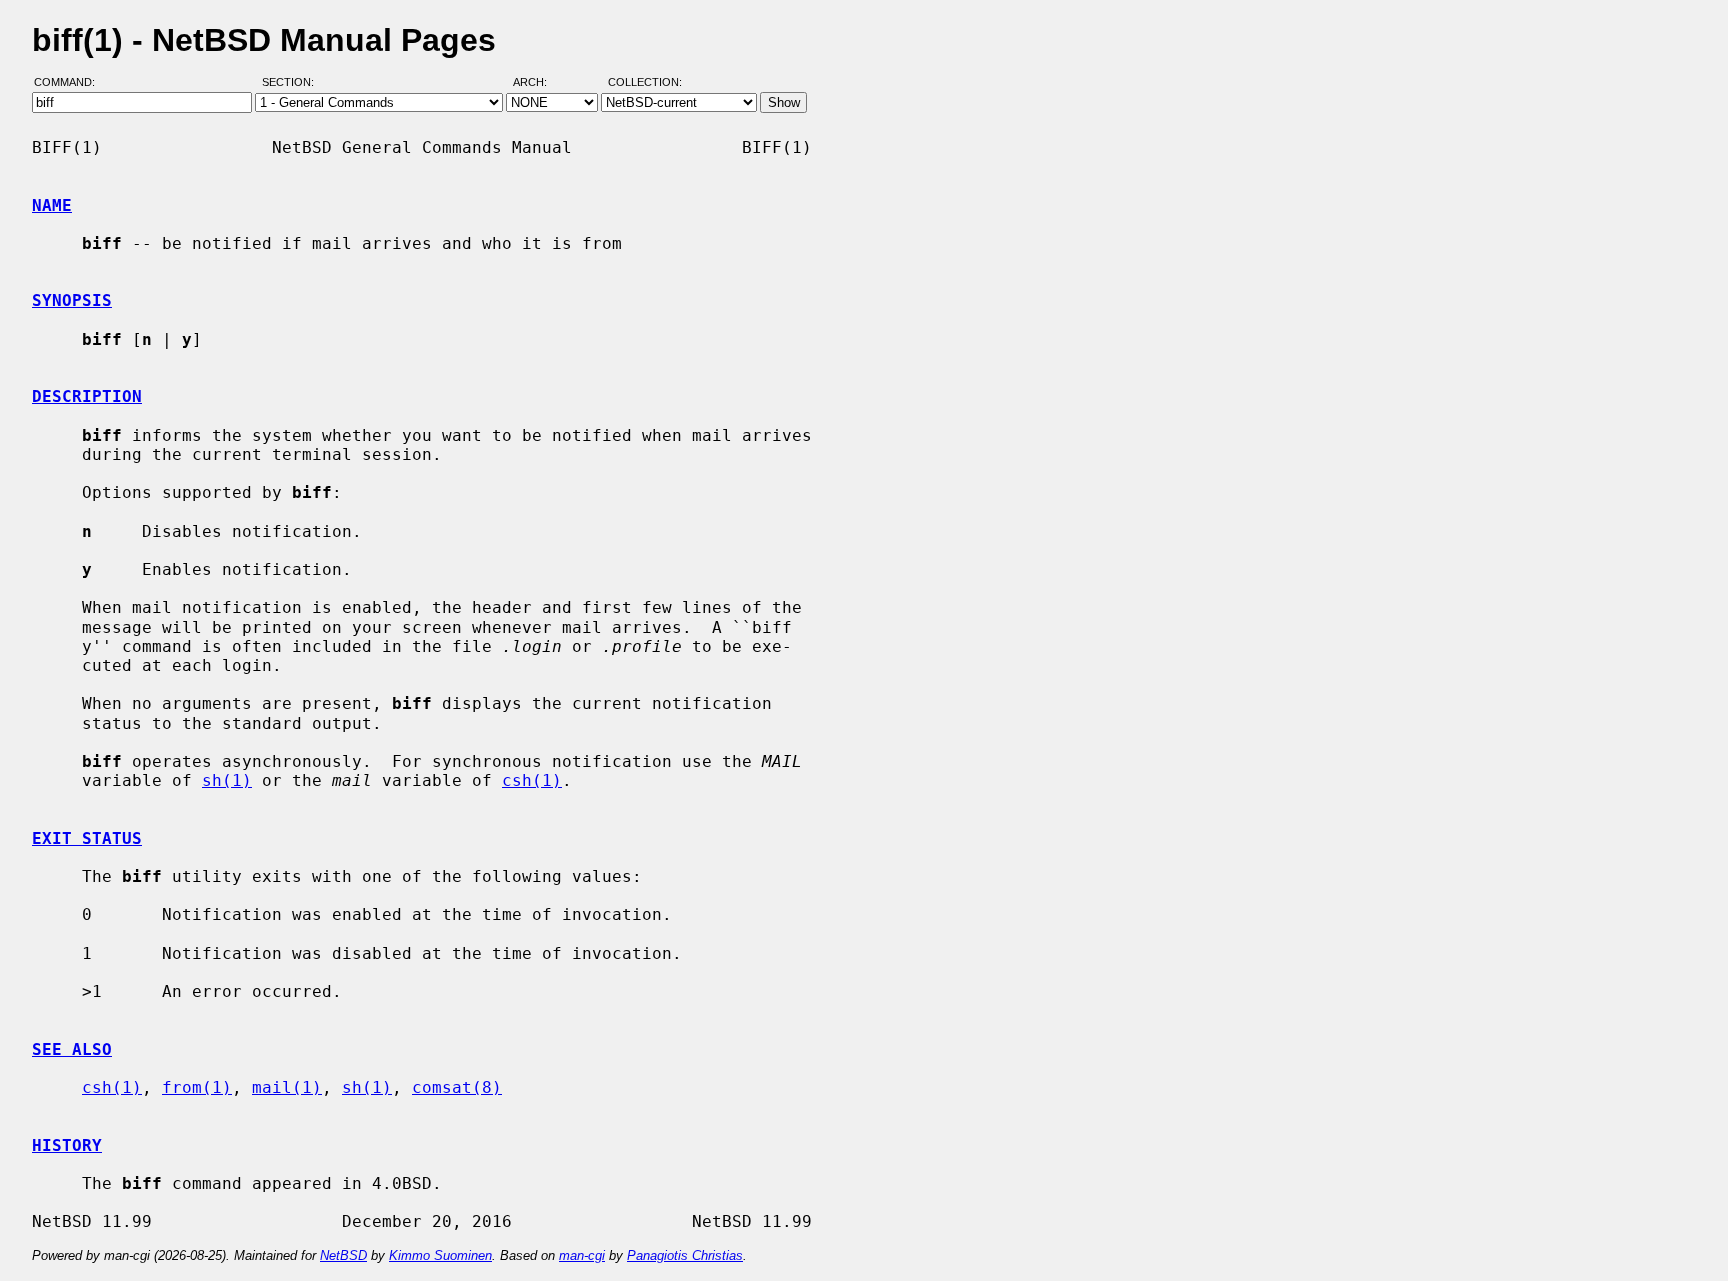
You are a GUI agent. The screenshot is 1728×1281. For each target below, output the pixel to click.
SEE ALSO (72, 1049)
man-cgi (582, 1255)
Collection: (645, 83)
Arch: (539, 83)
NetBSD (343, 1255)
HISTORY (67, 1145)
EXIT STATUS (87, 838)
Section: (292, 83)
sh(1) (227, 780)
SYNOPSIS (72, 300)
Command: (70, 83)
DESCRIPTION (87, 396)
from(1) (197, 1087)
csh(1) (532, 780)
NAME (52, 205)
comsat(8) (457, 1087)
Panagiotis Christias (685, 1255)
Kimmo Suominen (440, 1255)
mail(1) (287, 1087)
